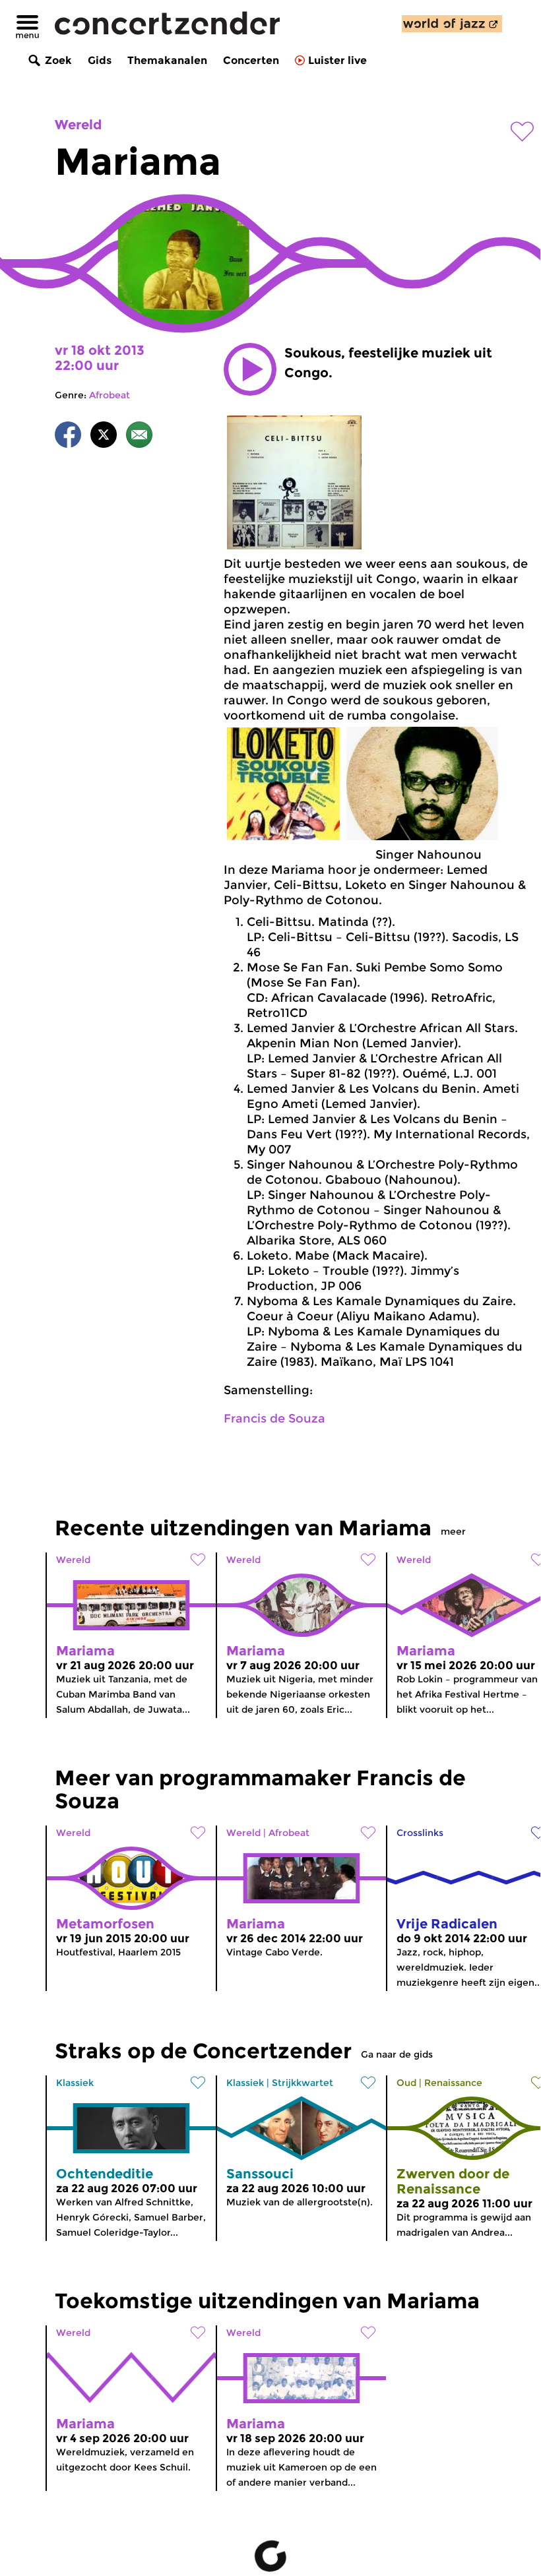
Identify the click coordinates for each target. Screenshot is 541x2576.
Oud (406, 2083)
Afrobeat (110, 395)
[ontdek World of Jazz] (452, 24)
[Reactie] (139, 437)
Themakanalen (167, 60)
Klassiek (75, 2083)
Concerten (251, 60)
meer (453, 1531)
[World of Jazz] (452, 24)
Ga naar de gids (397, 2054)
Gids (100, 60)
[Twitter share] (104, 437)
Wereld (78, 125)
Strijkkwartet (302, 2083)
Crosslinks (420, 1833)
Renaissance (453, 2083)
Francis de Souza (274, 1419)
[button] (250, 369)
